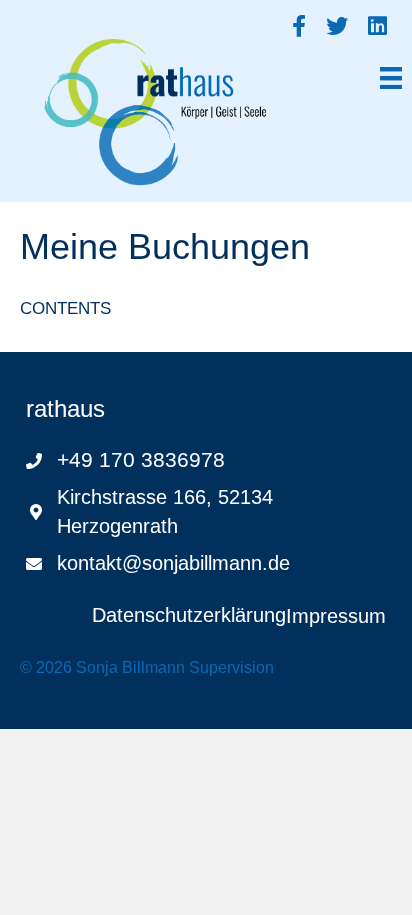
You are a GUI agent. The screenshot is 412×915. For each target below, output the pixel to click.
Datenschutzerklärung (189, 615)
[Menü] (391, 75)
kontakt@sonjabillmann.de (173, 563)
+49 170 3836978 (141, 459)
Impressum (336, 616)
